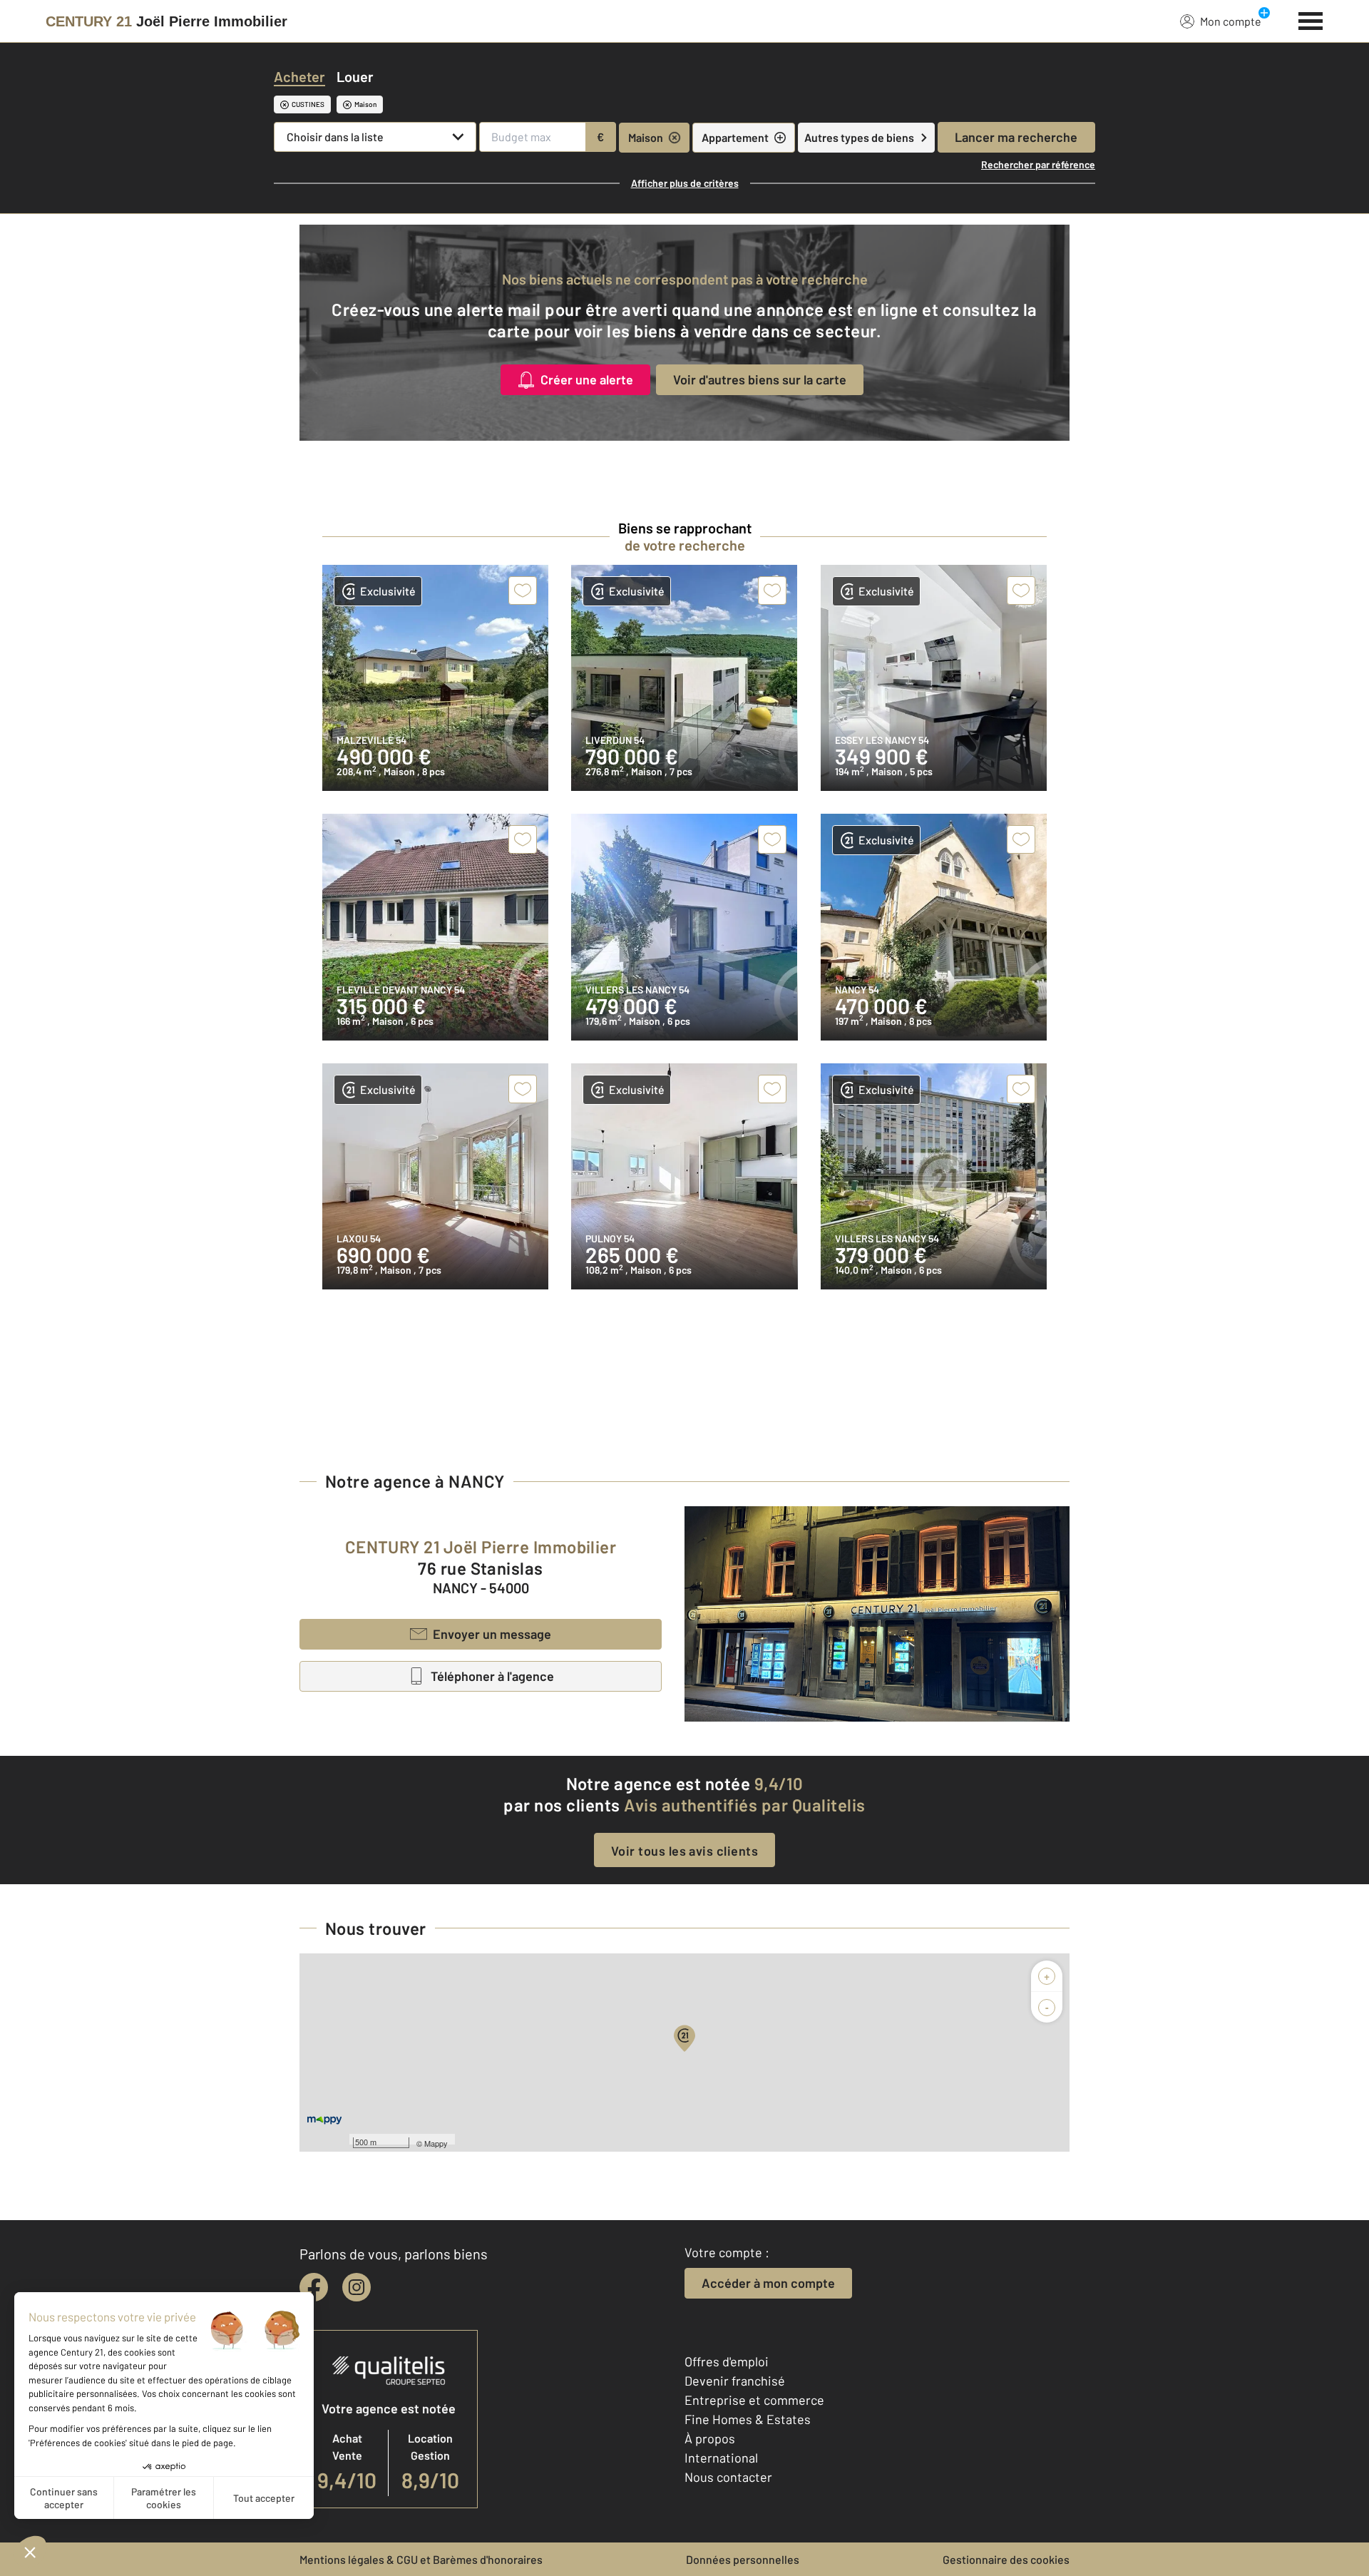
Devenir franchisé (735, 2381)
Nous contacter (728, 2477)
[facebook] (314, 2287)
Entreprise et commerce (754, 2400)
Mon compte (1231, 21)
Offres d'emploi (727, 2361)
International (721, 2458)
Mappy (436, 2143)
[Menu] (1311, 19)
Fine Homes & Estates (748, 2419)
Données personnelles (743, 2559)
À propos (710, 2438)
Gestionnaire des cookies (1006, 2559)
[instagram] (357, 2287)
